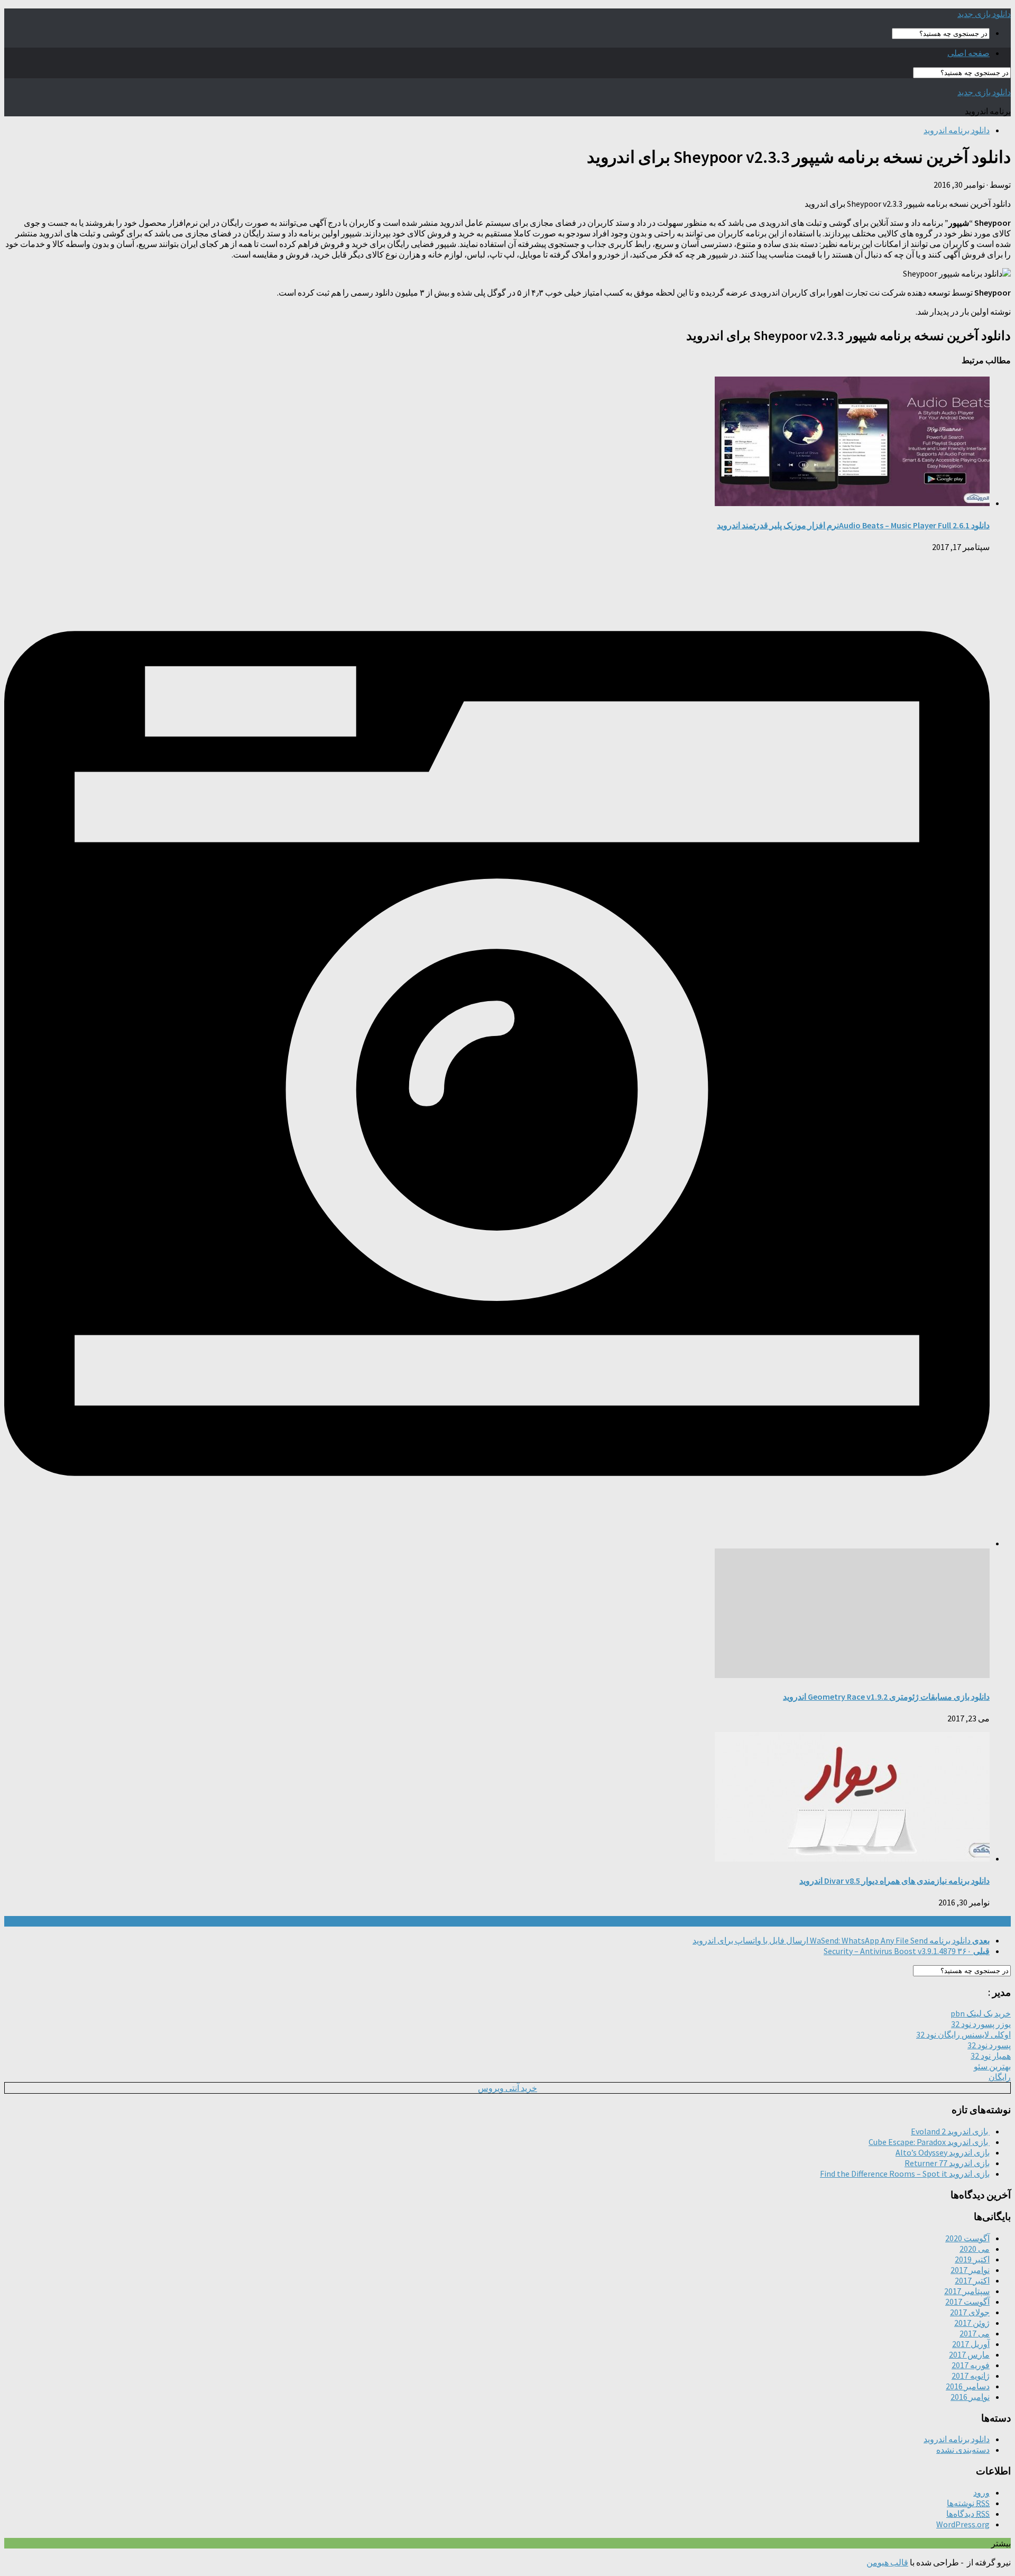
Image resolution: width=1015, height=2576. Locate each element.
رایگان (1000, 2077)
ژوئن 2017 (972, 2323)
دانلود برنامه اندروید (957, 130)
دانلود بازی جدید (984, 14)
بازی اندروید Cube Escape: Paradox (929, 2142)
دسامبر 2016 (968, 2386)
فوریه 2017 (971, 2365)
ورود (981, 2492)
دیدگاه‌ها (968, 2514)
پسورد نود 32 (989, 2045)
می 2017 (975, 2333)
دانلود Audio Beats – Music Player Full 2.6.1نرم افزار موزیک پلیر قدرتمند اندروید (853, 525)
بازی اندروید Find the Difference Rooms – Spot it (905, 2174)
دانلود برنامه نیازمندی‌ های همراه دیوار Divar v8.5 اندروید (894, 1881)
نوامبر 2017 (970, 2270)
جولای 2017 (970, 2312)
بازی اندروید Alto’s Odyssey (943, 2152)
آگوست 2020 (967, 2238)
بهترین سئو (992, 2066)
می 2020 (975, 2249)
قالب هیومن (887, 2562)
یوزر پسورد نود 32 (981, 2024)
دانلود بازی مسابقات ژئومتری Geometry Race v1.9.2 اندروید (886, 1697)
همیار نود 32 (991, 2056)
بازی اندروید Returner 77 (947, 2163)
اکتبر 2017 (972, 2280)
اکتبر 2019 (972, 2259)
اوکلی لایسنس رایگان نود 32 (963, 2034)
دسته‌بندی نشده (963, 2450)
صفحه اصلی (968, 53)
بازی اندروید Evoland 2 (950, 2131)
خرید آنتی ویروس (508, 2088)
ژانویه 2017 (971, 2376)
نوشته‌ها (968, 2503)
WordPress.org (963, 2524)
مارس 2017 (969, 2354)
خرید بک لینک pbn (981, 2013)
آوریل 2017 (971, 2344)
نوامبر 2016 (970, 2397)
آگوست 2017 (967, 2302)
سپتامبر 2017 (967, 2291)
